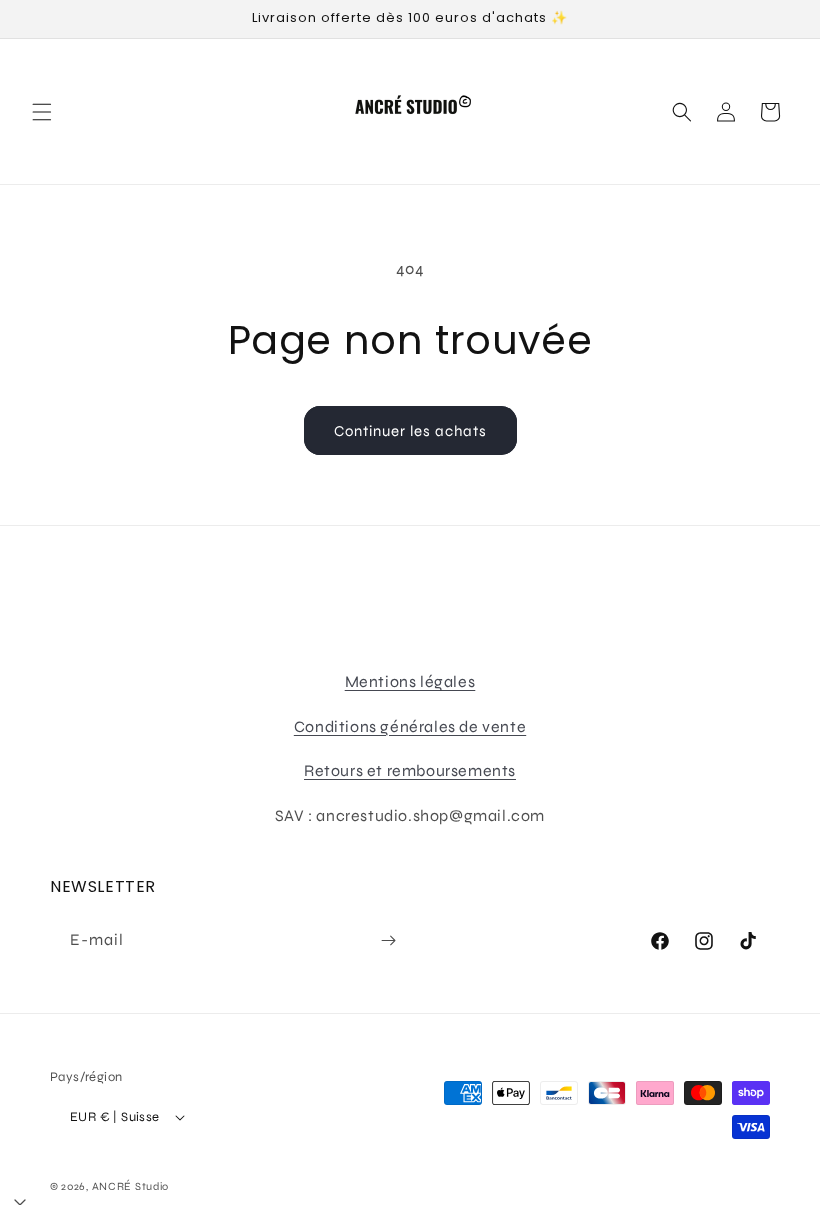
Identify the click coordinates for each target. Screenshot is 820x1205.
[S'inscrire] (388, 940)
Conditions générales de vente (410, 726)
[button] (42, 112)
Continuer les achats (410, 431)
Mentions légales (410, 681)
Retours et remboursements (410, 770)
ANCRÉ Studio (130, 1186)
